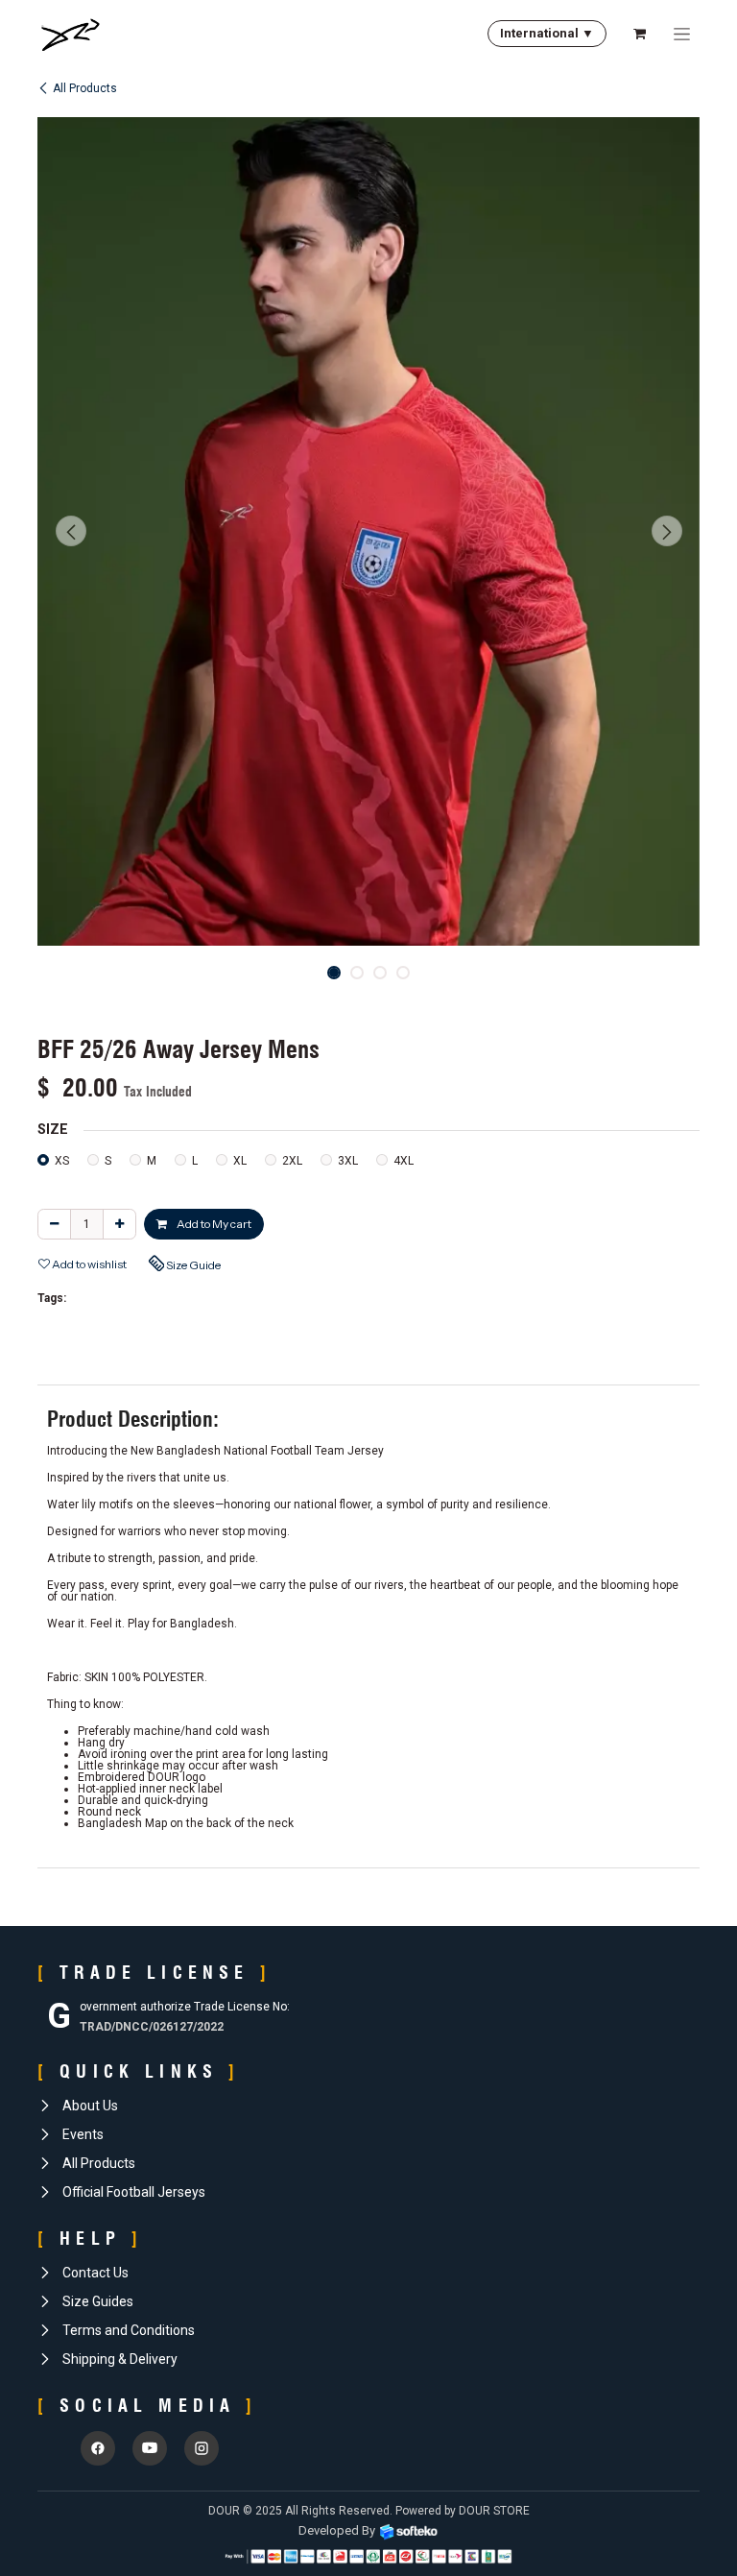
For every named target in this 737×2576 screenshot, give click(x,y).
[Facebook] (98, 2448)
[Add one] (119, 1224)
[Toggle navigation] (682, 34)
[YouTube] (150, 2448)
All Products (85, 88)
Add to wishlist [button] (88, 1264)
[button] (71, 531)
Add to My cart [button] (213, 1224)
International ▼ (547, 33)
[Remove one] (54, 1224)
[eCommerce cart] (639, 34)
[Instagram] (202, 2448)
